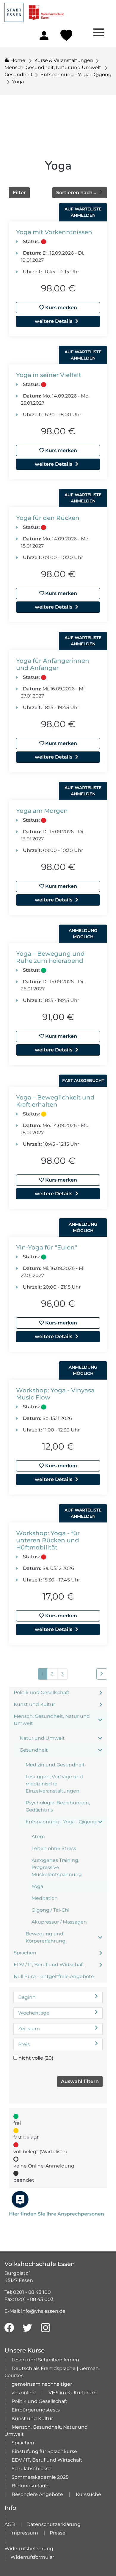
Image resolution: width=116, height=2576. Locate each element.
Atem (38, 1837)
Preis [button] (24, 2044)
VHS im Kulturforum (73, 2393)
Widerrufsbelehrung (29, 2549)
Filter (19, 193)
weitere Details (54, 321)
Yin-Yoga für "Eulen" (47, 1247)
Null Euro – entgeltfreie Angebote (54, 1976)
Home (17, 60)
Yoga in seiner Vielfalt (49, 375)
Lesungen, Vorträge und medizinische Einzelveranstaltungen (54, 1784)
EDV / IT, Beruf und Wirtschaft (49, 1965)
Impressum (24, 2533)
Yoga (18, 82)
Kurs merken (61, 308)
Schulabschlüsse (32, 2469)
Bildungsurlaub (30, 2486)
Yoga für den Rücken (48, 518)
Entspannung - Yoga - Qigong (76, 75)
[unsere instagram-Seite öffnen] (46, 2328)
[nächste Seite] (102, 1674)
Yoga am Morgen (42, 811)
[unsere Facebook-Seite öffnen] (9, 2328)
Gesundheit (19, 75)
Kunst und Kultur (34, 1704)
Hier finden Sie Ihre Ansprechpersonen (57, 2214)
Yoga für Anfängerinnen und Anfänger (53, 664)
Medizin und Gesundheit (55, 1765)
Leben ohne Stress (54, 1848)
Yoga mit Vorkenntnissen (54, 232)
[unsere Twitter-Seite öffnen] (27, 2328)
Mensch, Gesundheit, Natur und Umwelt (53, 67)
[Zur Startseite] (34, 11)
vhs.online (24, 2393)
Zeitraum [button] (29, 2029)
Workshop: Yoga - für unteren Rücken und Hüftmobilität (48, 1540)
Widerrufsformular (32, 2557)
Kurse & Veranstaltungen (64, 60)
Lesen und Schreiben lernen (45, 2360)
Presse (58, 2533)
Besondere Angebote (37, 2494)
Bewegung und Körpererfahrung (46, 1937)
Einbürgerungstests (36, 2410)
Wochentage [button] (34, 2013)
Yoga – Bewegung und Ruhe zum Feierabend (50, 957)
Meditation (45, 1898)
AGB (10, 2524)
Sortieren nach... (77, 193)
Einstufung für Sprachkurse (44, 2451)
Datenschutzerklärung (54, 2524)
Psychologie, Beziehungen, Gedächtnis (58, 1806)
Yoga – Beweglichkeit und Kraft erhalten (55, 1101)
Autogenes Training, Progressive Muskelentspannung (57, 1867)
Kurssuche (88, 2494)
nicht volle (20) (36, 2058)
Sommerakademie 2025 (40, 2477)
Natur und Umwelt (42, 1738)
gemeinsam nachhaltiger (42, 2384)
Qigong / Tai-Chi (50, 1910)
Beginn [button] (27, 1997)
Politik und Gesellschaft (42, 1692)
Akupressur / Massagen (59, 1922)
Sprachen (25, 1953)
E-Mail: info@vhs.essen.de (35, 2311)
